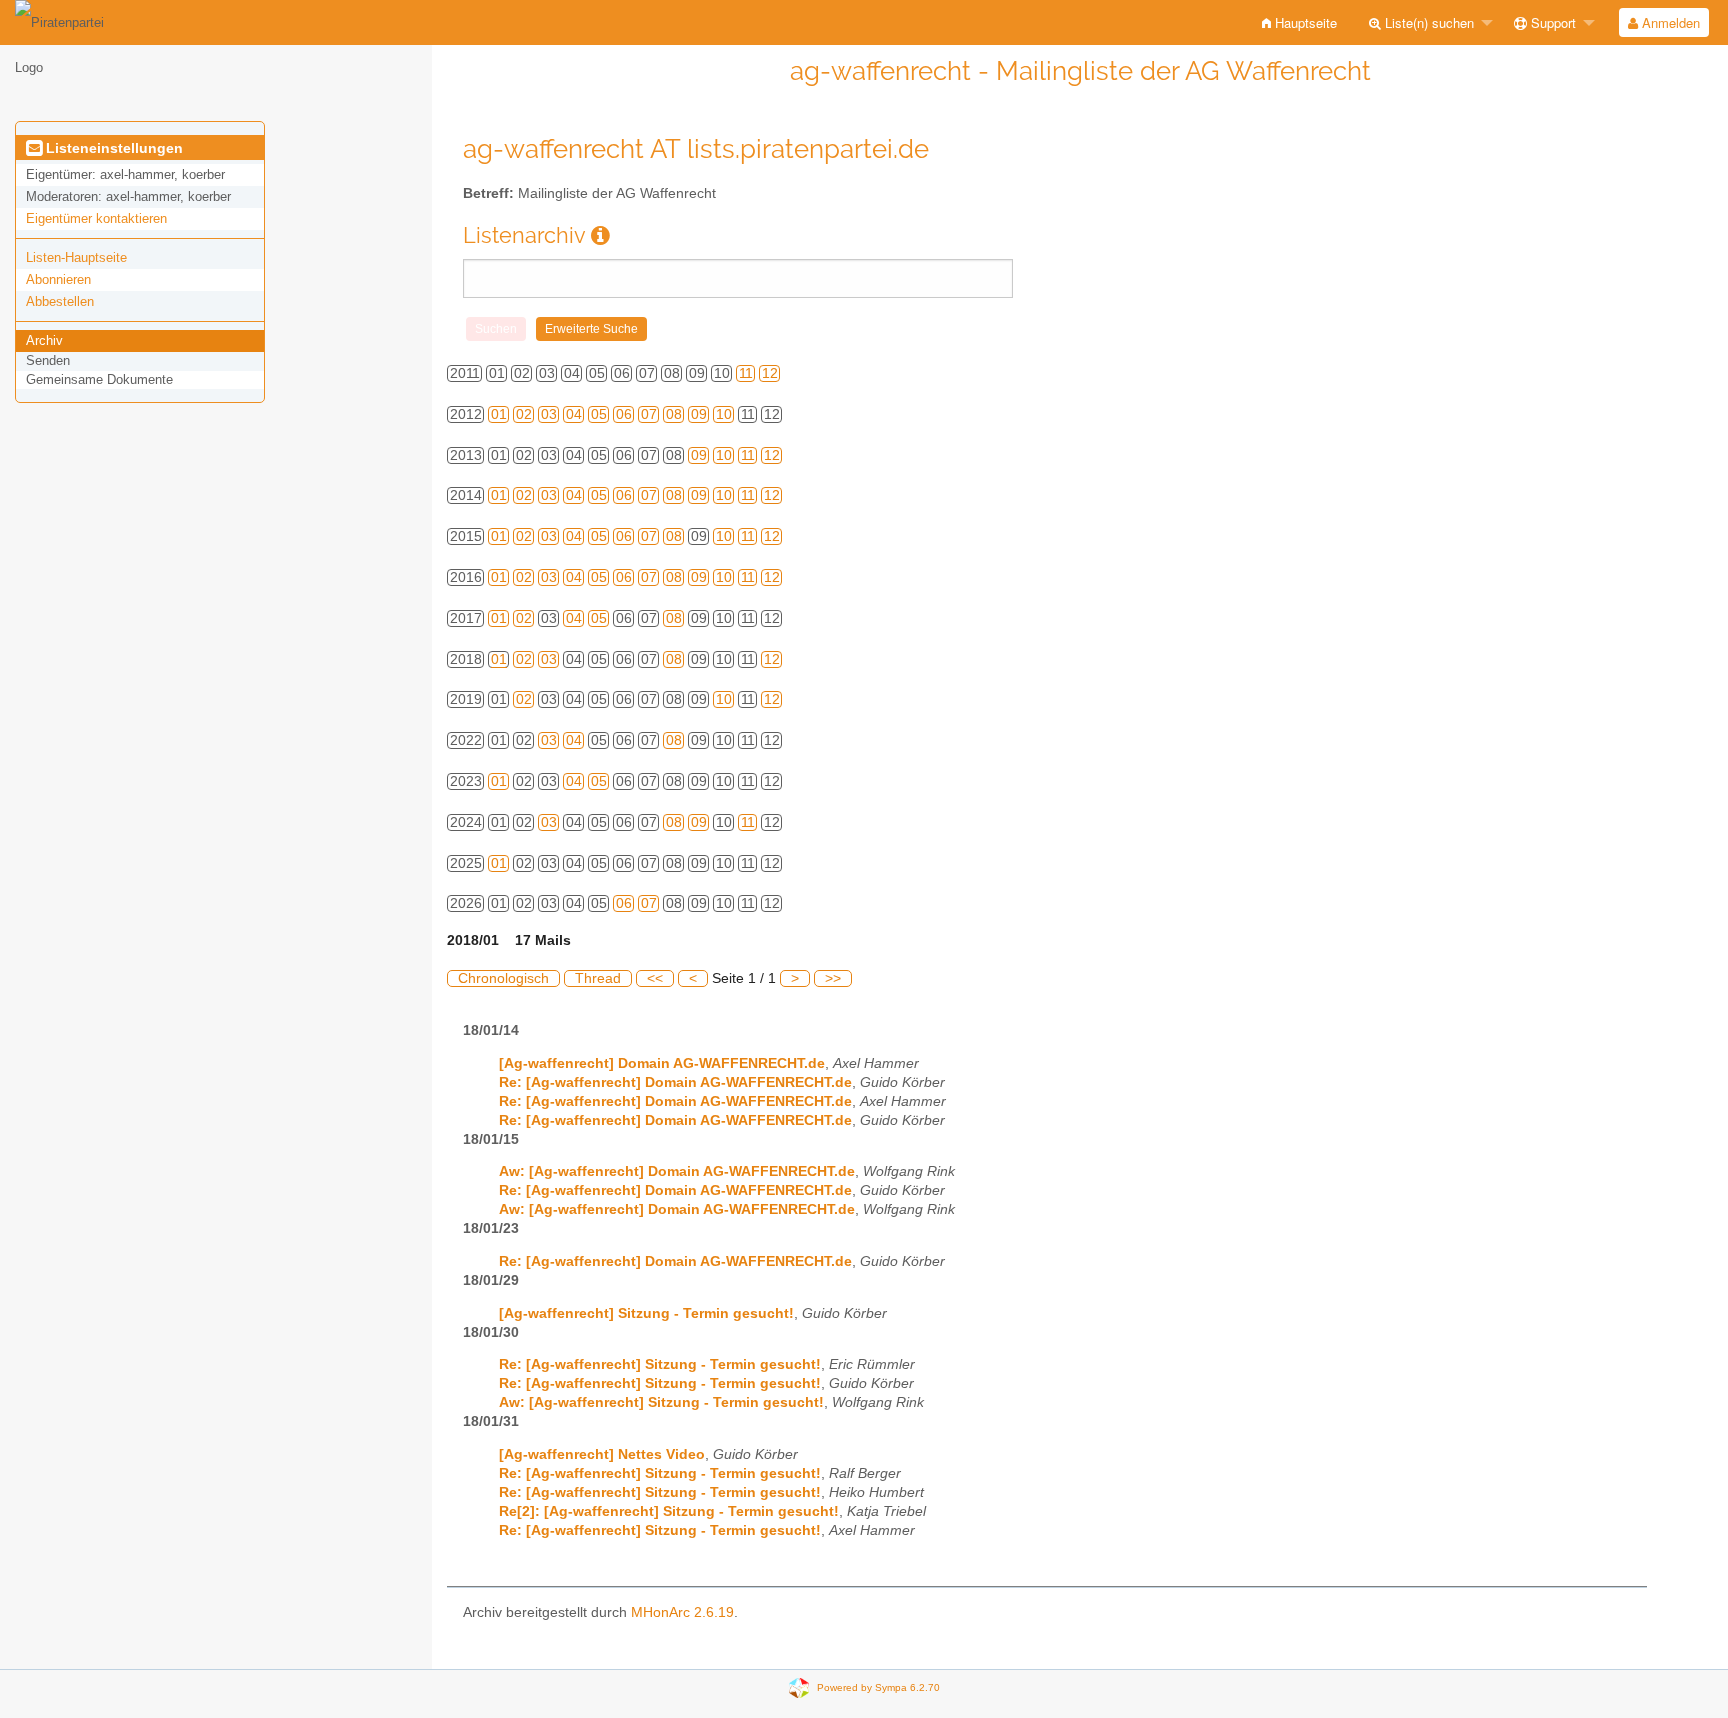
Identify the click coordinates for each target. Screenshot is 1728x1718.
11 (746, 373)
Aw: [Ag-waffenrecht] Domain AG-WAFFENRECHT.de (677, 1171)
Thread (598, 978)
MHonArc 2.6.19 (682, 1612)
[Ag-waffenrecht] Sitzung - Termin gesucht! (646, 1313)
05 (599, 414)
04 (574, 414)
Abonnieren (58, 279)
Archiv (44, 340)
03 (549, 414)
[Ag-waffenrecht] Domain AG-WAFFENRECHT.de (662, 1063)
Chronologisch (503, 978)
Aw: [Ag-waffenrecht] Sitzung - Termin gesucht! (661, 1402)
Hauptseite (1304, 22)
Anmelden (1669, 22)
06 (624, 414)
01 (499, 414)
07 (649, 414)
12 (770, 373)
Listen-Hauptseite (76, 257)
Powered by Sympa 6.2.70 (878, 1687)
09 (699, 414)
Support (1551, 22)
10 (724, 414)
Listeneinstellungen (112, 148)
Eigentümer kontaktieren (96, 218)
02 (524, 414)
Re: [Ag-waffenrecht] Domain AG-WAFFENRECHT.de (675, 1082)
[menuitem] (1299, 22)
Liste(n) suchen (1427, 22)
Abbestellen (60, 301)
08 (674, 414)
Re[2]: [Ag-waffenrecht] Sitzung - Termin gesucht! (669, 1511)
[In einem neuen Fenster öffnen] (600, 235)
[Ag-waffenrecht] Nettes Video (602, 1454)
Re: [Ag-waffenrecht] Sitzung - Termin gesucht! (660, 1364)
